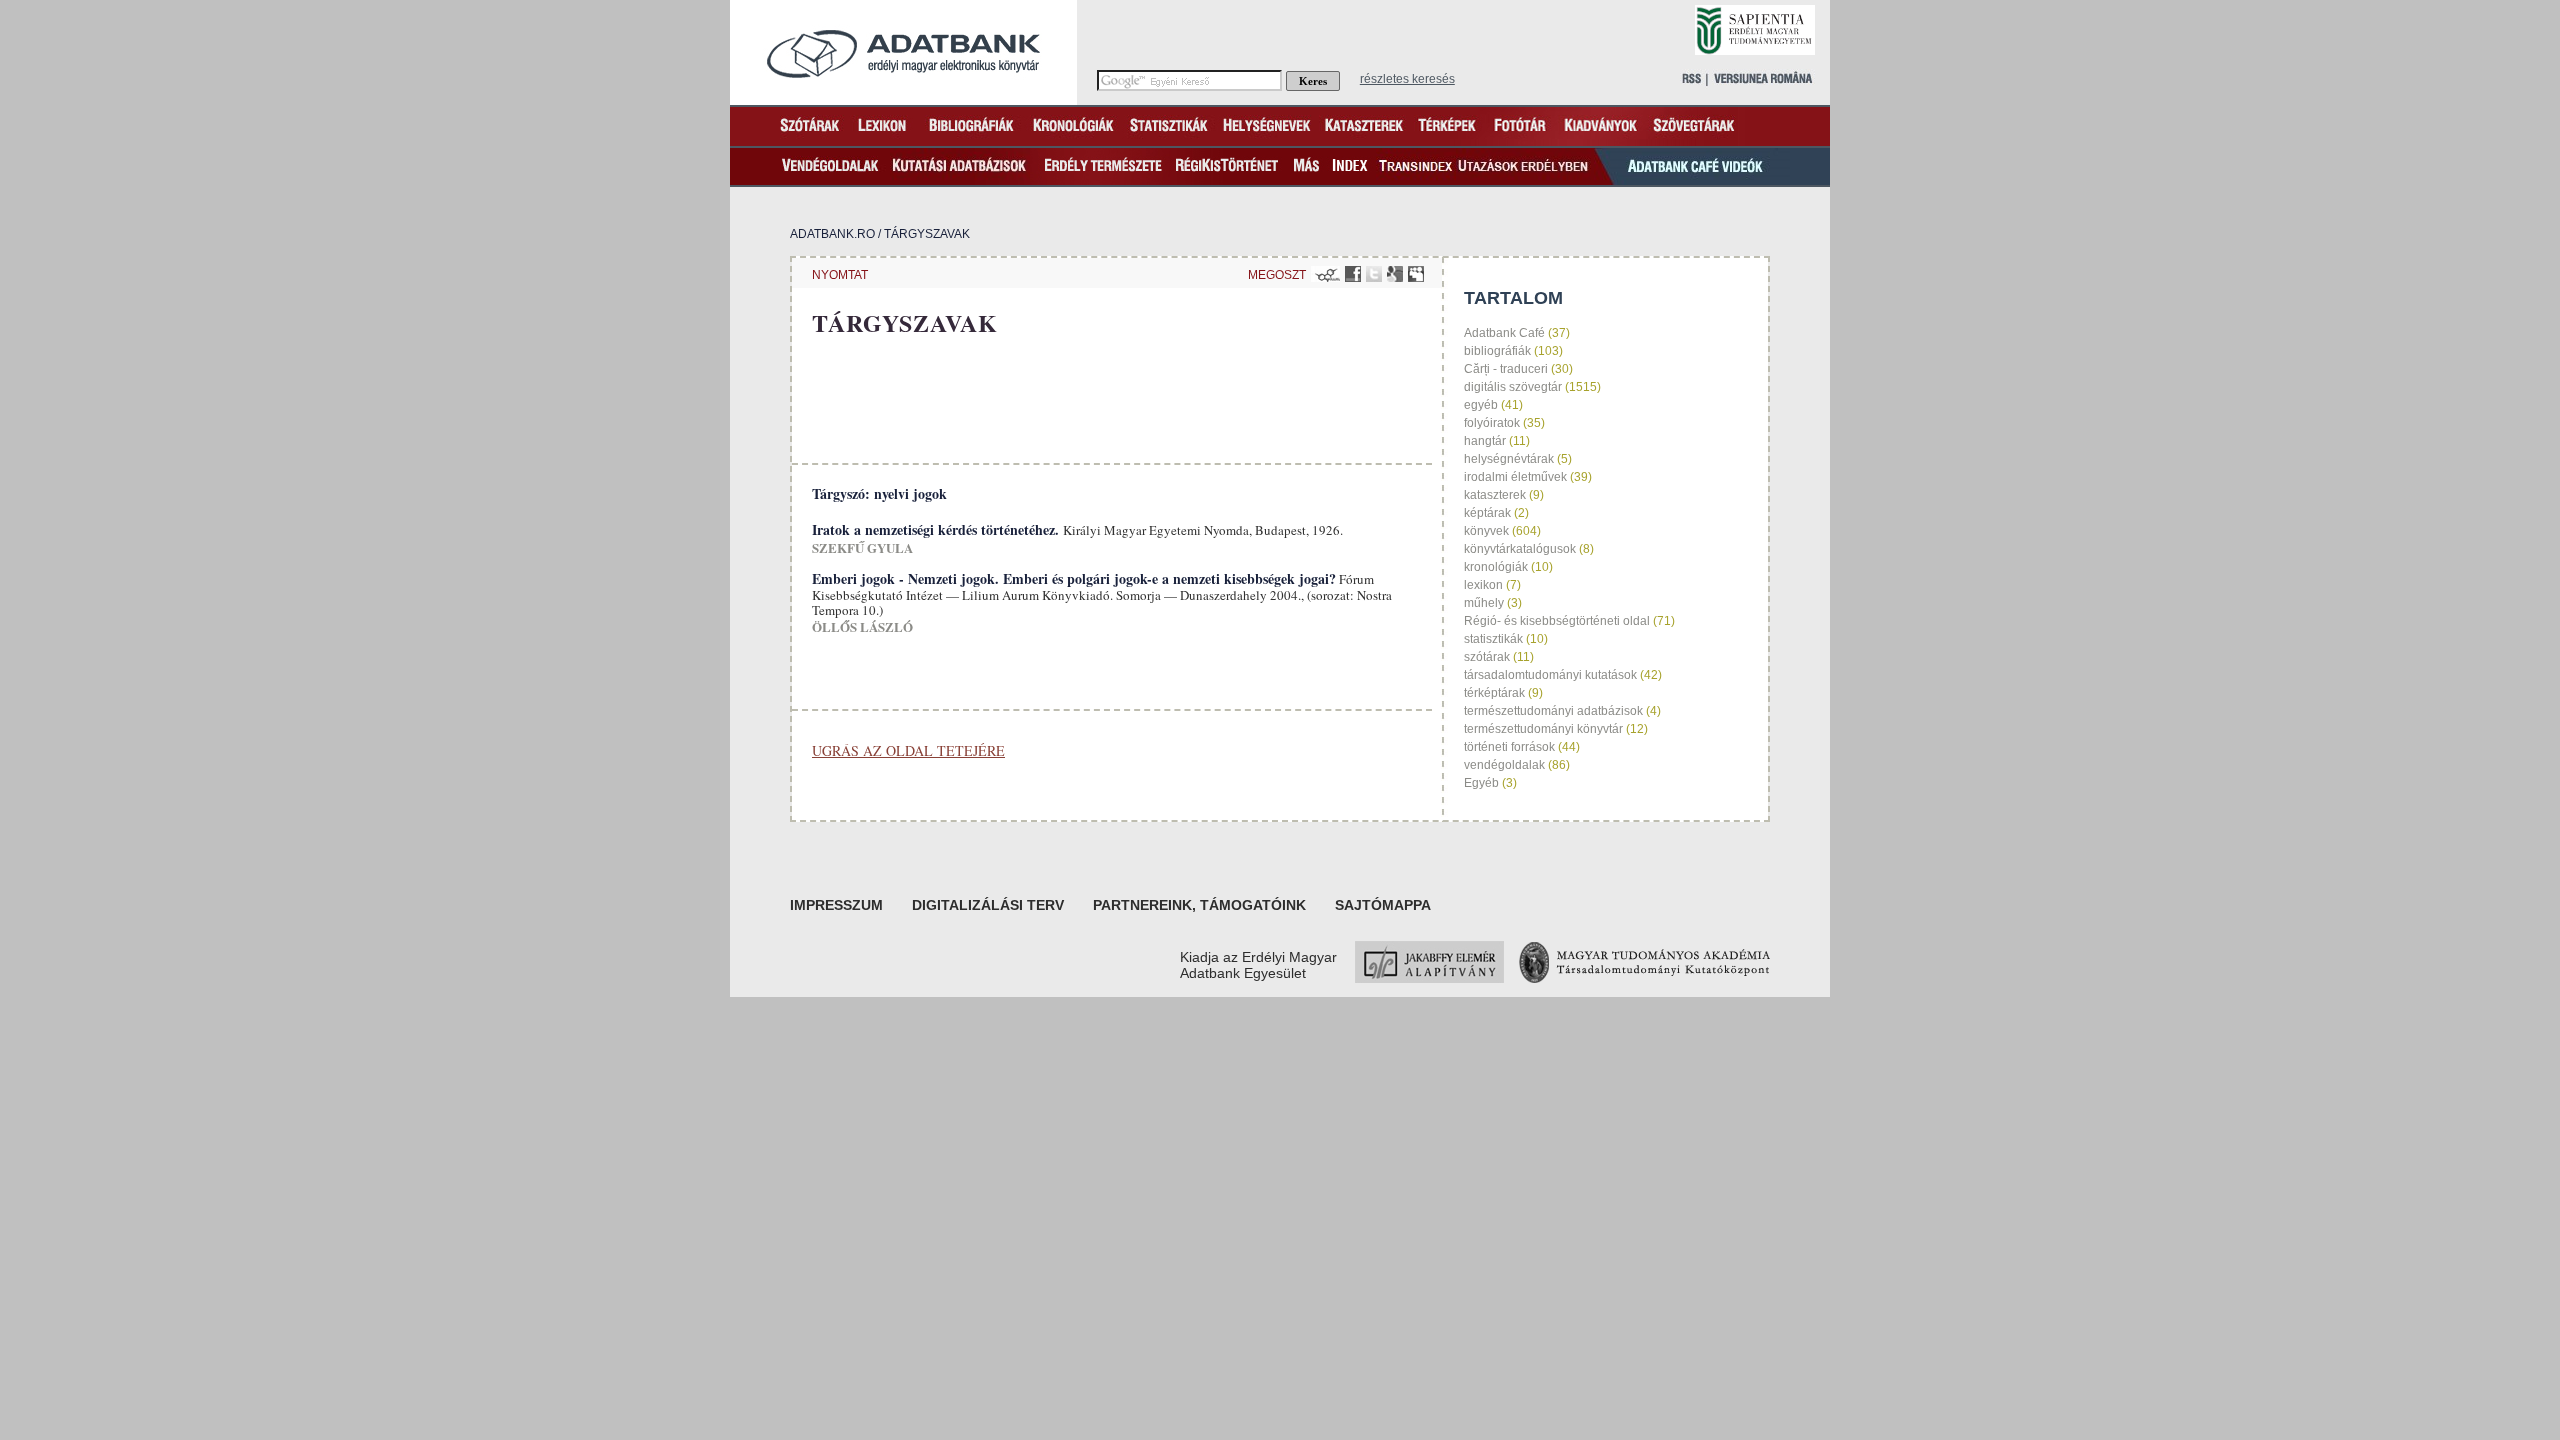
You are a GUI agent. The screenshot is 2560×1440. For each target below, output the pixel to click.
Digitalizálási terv (988, 905)
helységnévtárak (1509, 459)
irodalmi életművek (1515, 477)
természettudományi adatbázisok (1553, 711)
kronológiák (1496, 567)
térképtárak (1494, 693)
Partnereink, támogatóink (1199, 905)
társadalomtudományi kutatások (1550, 675)
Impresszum (836, 905)
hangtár (1485, 441)
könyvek (1486, 531)
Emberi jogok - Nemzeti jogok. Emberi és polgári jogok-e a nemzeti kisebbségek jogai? (1074, 578)
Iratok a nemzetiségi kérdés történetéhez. (937, 529)
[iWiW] (1325, 274)
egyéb (1481, 405)
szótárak (1487, 657)
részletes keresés (1407, 79)
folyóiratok (1492, 423)
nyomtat (840, 275)
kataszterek (1495, 495)
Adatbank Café (1504, 333)
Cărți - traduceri (1506, 369)
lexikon (1483, 585)
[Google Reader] (1395, 274)
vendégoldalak (1504, 765)
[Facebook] (1353, 274)
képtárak (1487, 513)
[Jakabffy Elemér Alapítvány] (1429, 978)
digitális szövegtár (1513, 387)
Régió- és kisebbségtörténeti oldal (1557, 621)
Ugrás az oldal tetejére (908, 750)
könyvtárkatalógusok (1520, 549)
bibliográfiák (1497, 351)
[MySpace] (1416, 274)
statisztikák (1493, 639)
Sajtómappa (1383, 905)
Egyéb (1481, 783)
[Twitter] (1374, 274)
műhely (1484, 603)
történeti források (1509, 747)
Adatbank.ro (832, 234)
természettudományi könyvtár (1543, 729)
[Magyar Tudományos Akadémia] (1644, 978)
